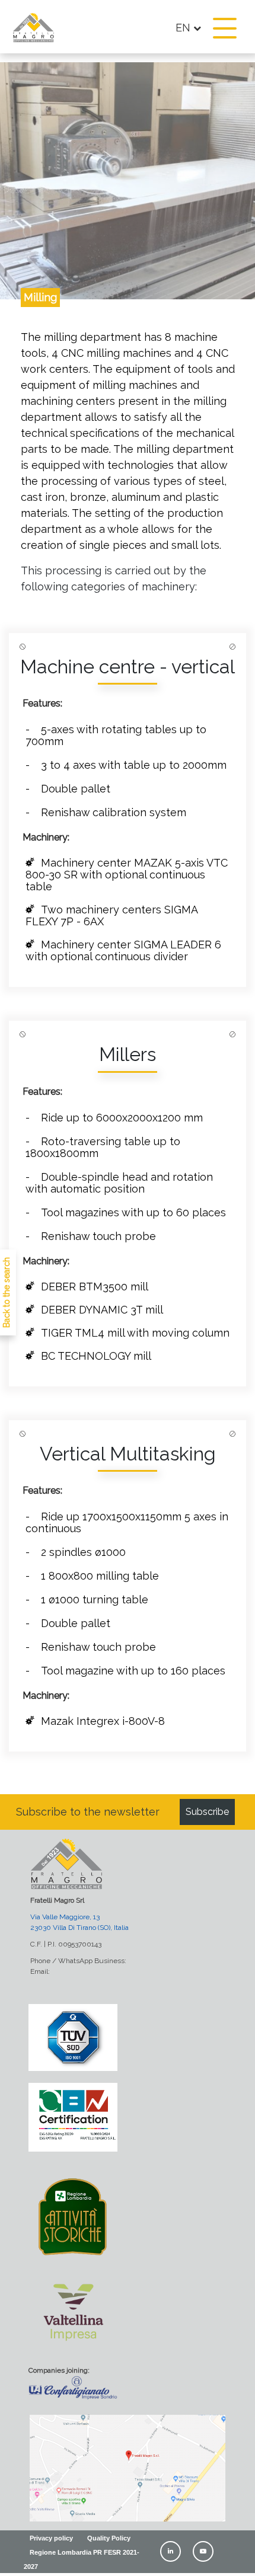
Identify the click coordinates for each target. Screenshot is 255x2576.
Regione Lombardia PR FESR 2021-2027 (82, 2559)
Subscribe (207, 1812)
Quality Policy (109, 2538)
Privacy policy (51, 2538)
